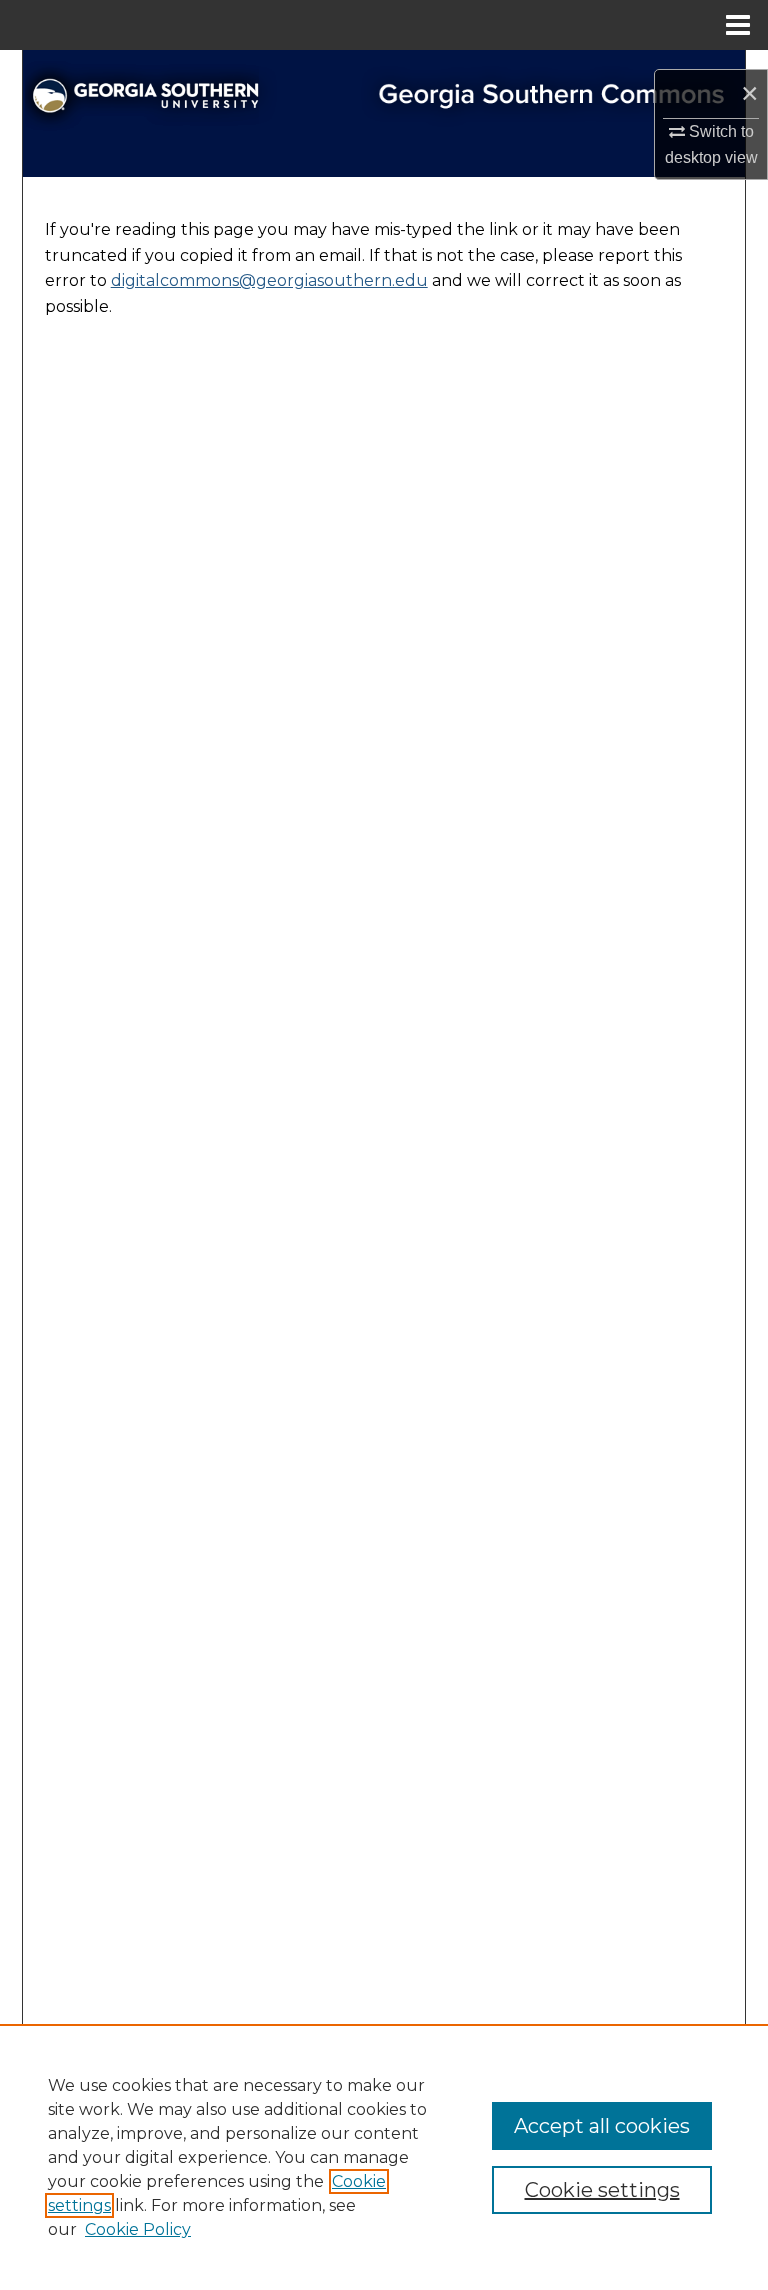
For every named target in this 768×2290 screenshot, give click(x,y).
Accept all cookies (602, 2126)
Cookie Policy (138, 2229)
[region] (384, 2157)
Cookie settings (602, 2190)
